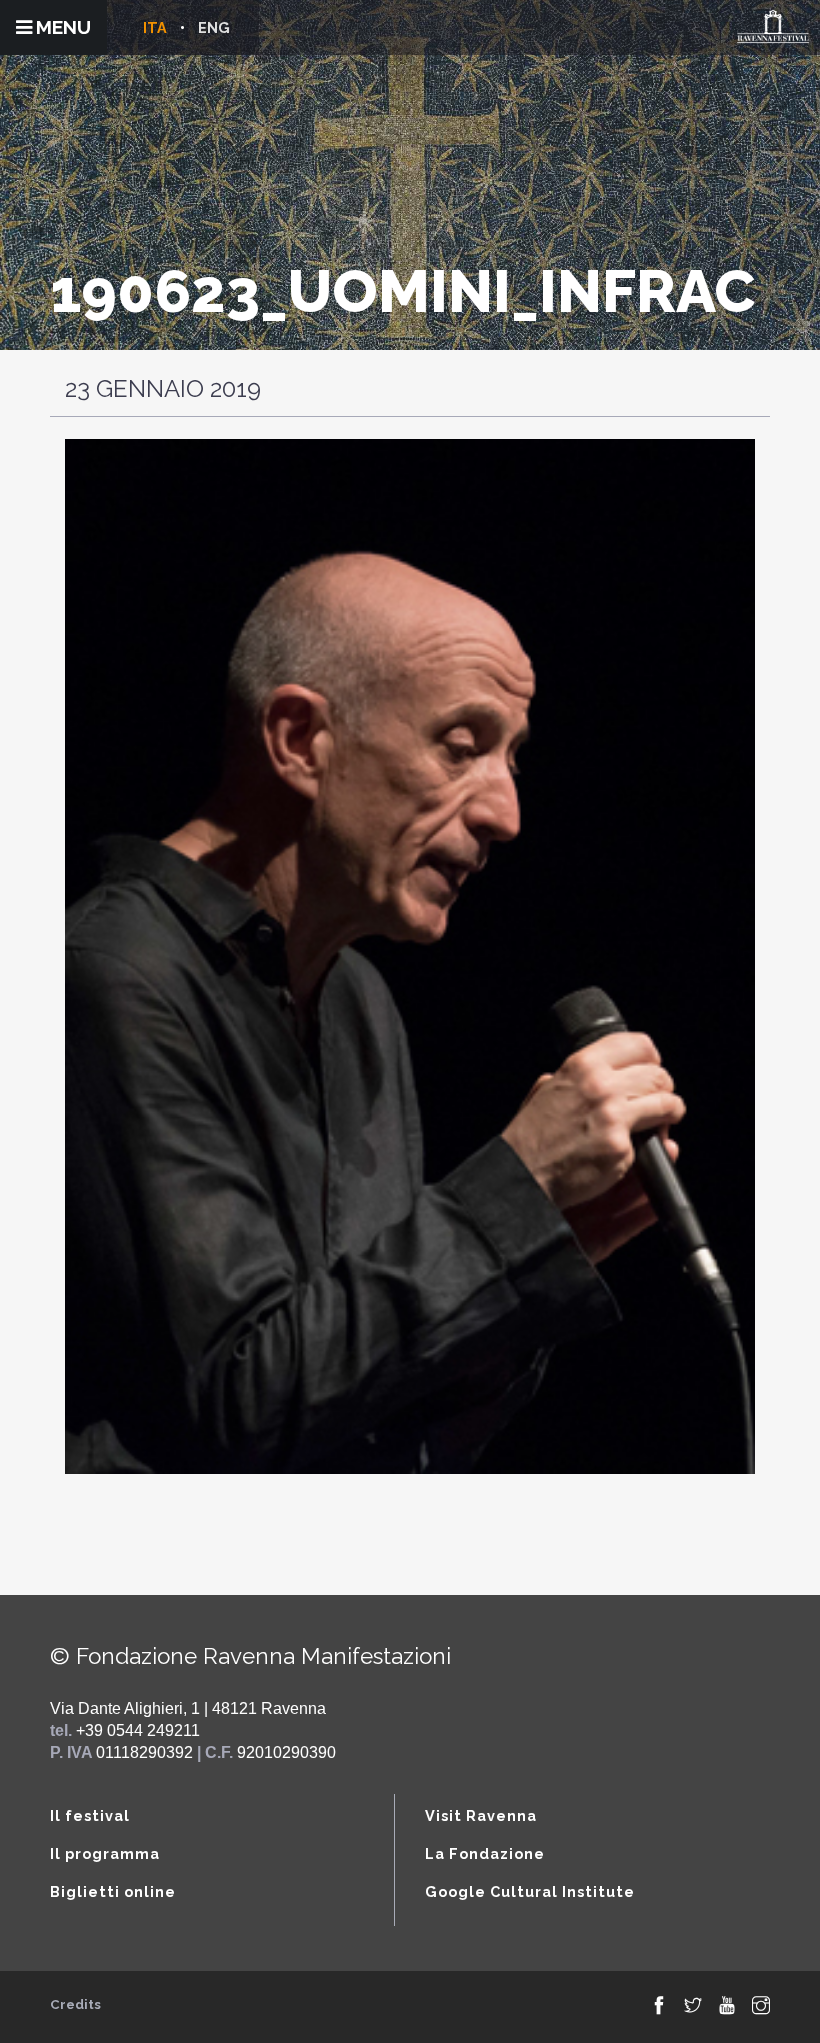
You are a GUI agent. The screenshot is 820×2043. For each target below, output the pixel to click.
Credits (75, 2004)
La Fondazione (485, 1853)
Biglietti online (113, 1891)
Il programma (105, 1853)
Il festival (90, 1815)
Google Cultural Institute (530, 1891)
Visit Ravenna (481, 1815)
